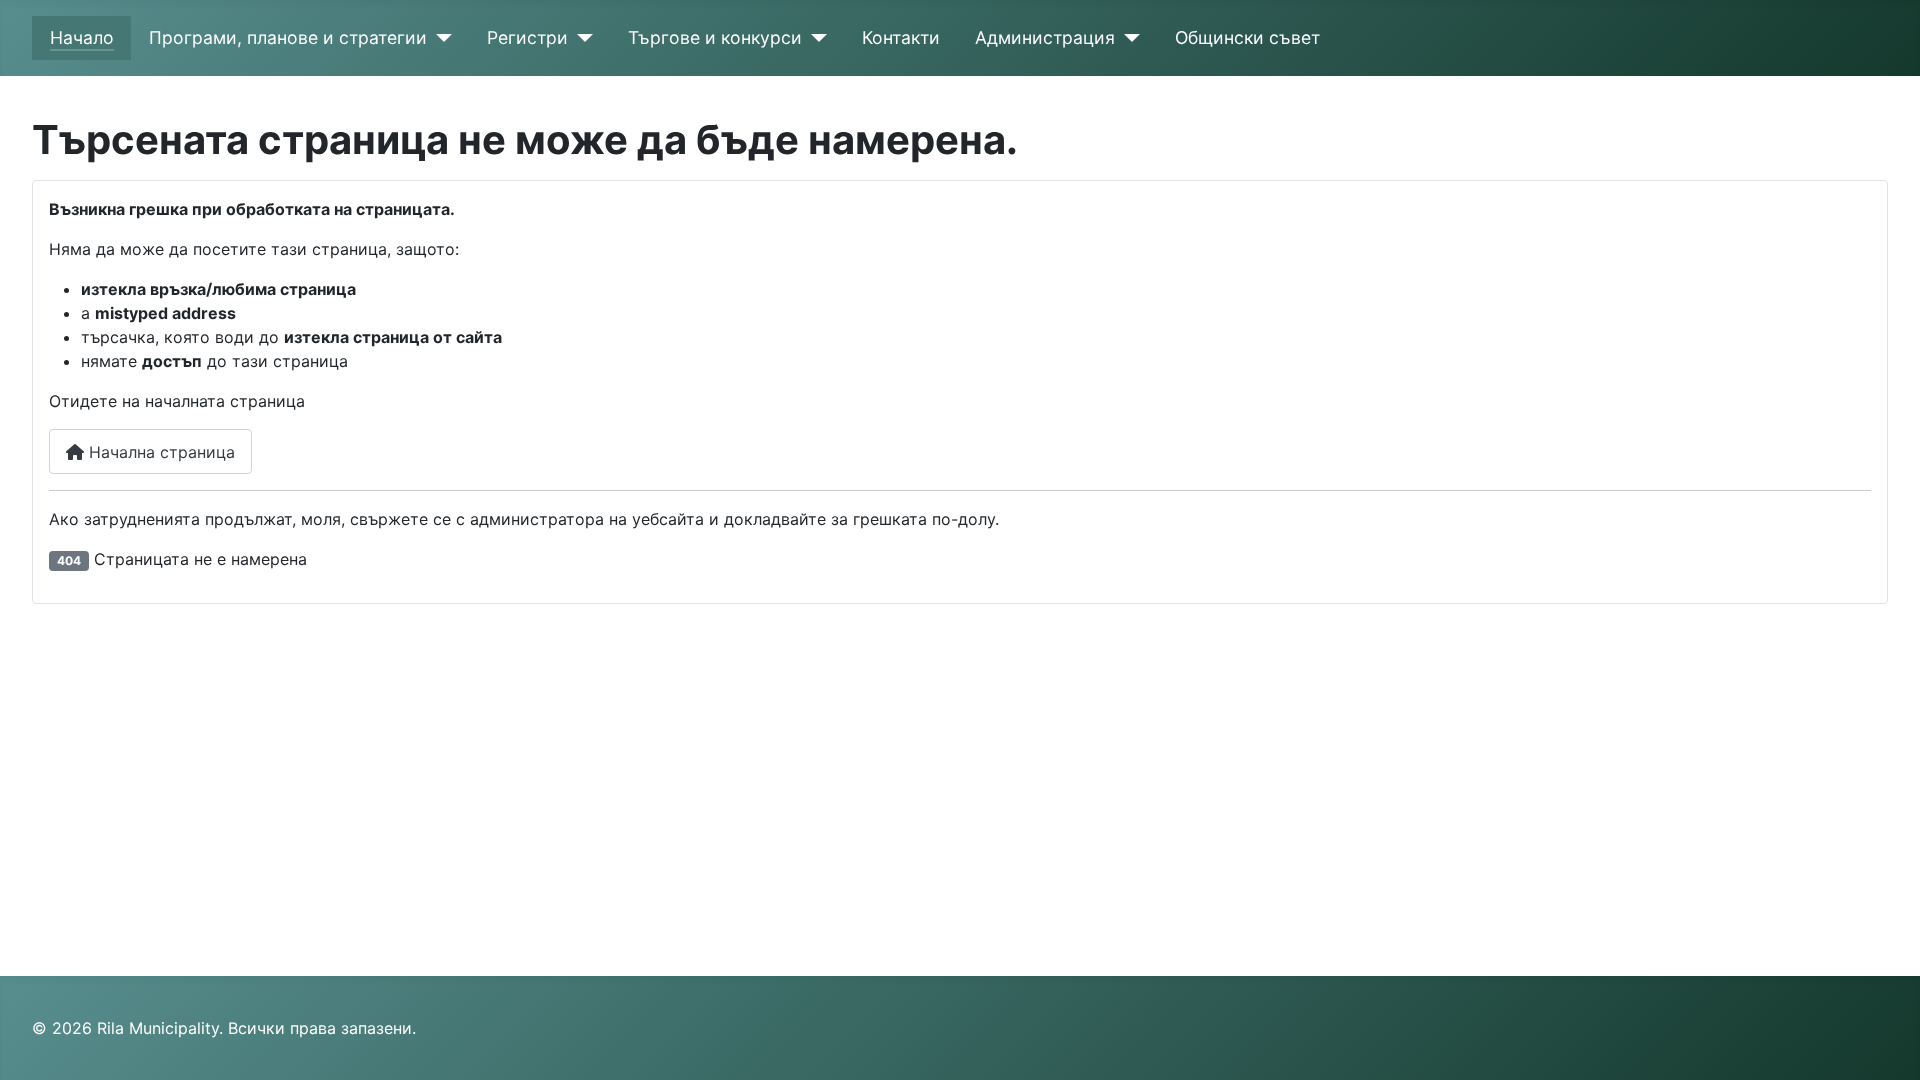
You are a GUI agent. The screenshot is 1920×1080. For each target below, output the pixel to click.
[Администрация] (1127, 38)
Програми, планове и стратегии (288, 37)
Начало (82, 37)
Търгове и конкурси (715, 37)
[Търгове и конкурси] (814, 38)
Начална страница (159, 452)
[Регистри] (580, 38)
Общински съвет (1247, 37)
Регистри (527, 37)
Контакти (901, 37)
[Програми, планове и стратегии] (439, 38)
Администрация (1045, 37)
